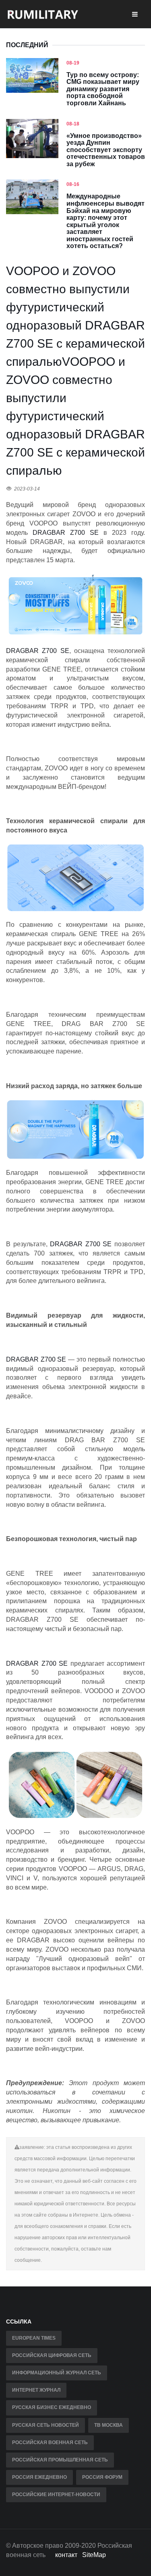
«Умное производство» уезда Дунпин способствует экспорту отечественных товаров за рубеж (106, 150)
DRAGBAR (49, 533)
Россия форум (102, 2477)
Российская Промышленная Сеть (60, 2460)
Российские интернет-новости (56, 2495)
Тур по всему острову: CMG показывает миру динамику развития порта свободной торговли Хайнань (103, 89)
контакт (66, 2555)
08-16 (73, 184)
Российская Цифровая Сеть (52, 2355)
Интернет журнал (36, 2390)
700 (82, 533)
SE (94, 533)
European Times (34, 2338)
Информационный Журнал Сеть (57, 2373)
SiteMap (94, 2555)
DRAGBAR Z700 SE (38, 651)
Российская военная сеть (50, 2443)
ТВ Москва (109, 2425)
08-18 (73, 124)
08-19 (73, 63)
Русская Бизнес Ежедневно (52, 2407)
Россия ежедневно (39, 2477)
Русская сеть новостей (46, 2425)
